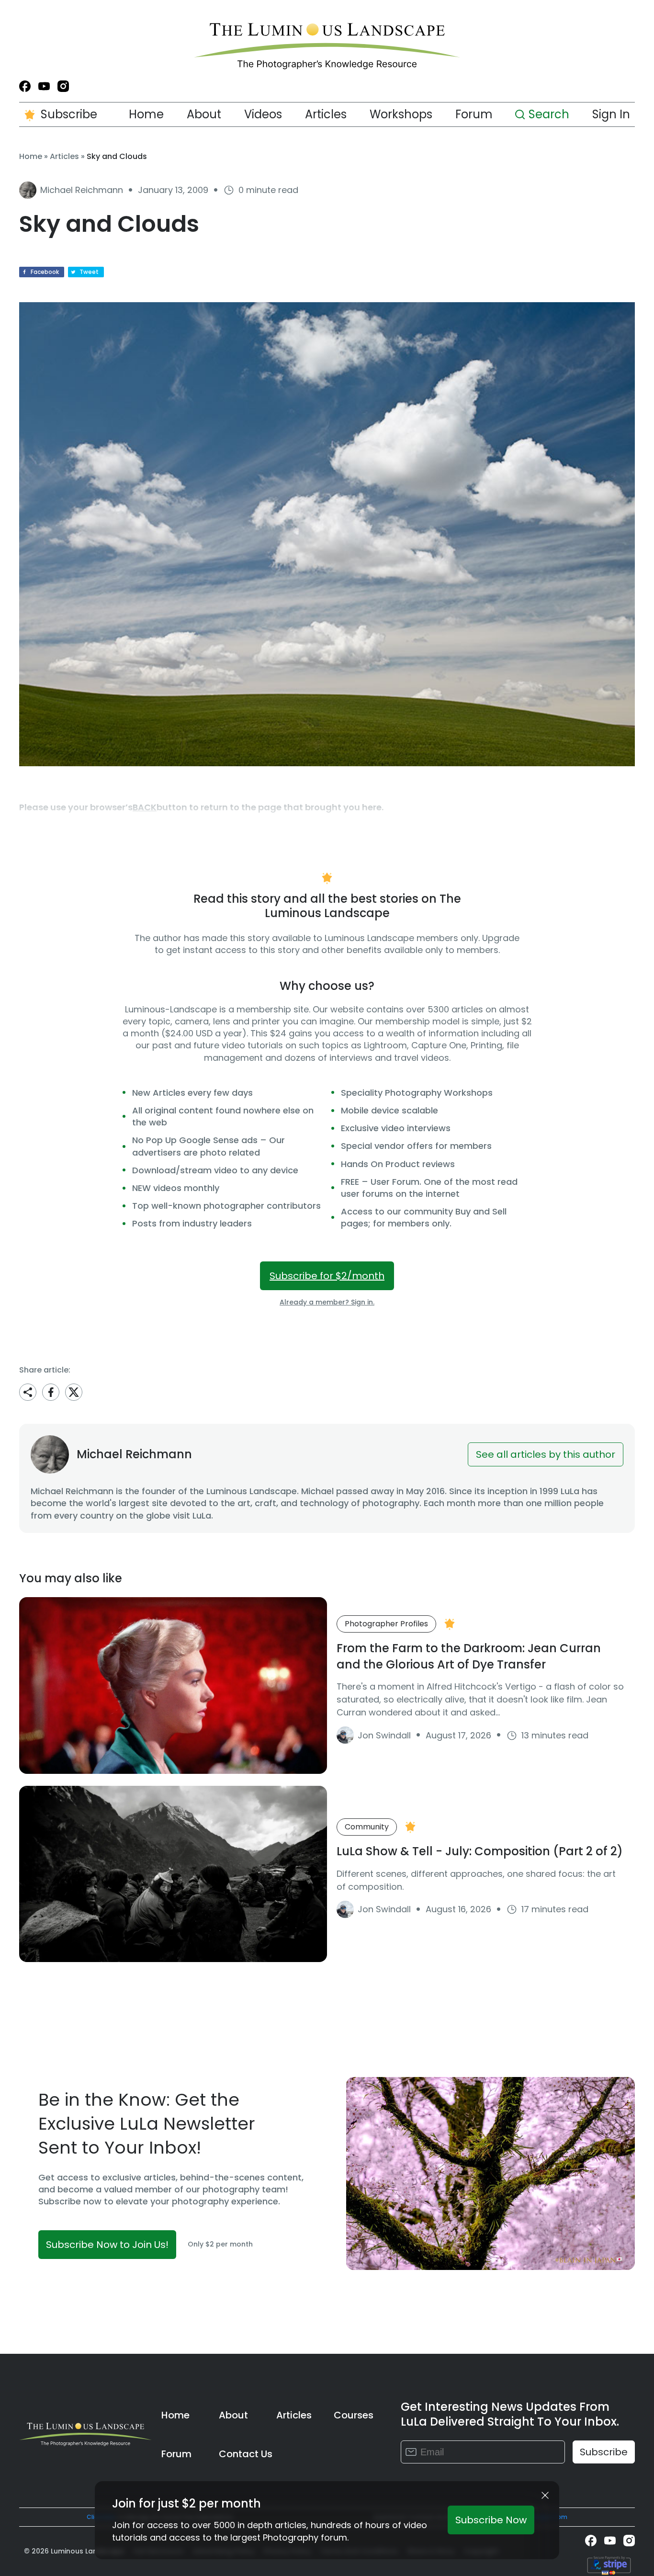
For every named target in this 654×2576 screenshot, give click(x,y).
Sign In (611, 114)
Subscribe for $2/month (327, 1276)
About (204, 114)
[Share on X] (74, 1392)
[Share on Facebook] (51, 1392)
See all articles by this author (546, 1454)
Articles (326, 114)
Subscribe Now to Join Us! (107, 2245)
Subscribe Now (491, 2520)
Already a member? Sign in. (327, 1302)
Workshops (401, 114)
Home (146, 114)
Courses (354, 2415)
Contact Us (246, 2454)
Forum (474, 114)
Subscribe (69, 114)
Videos (263, 114)
